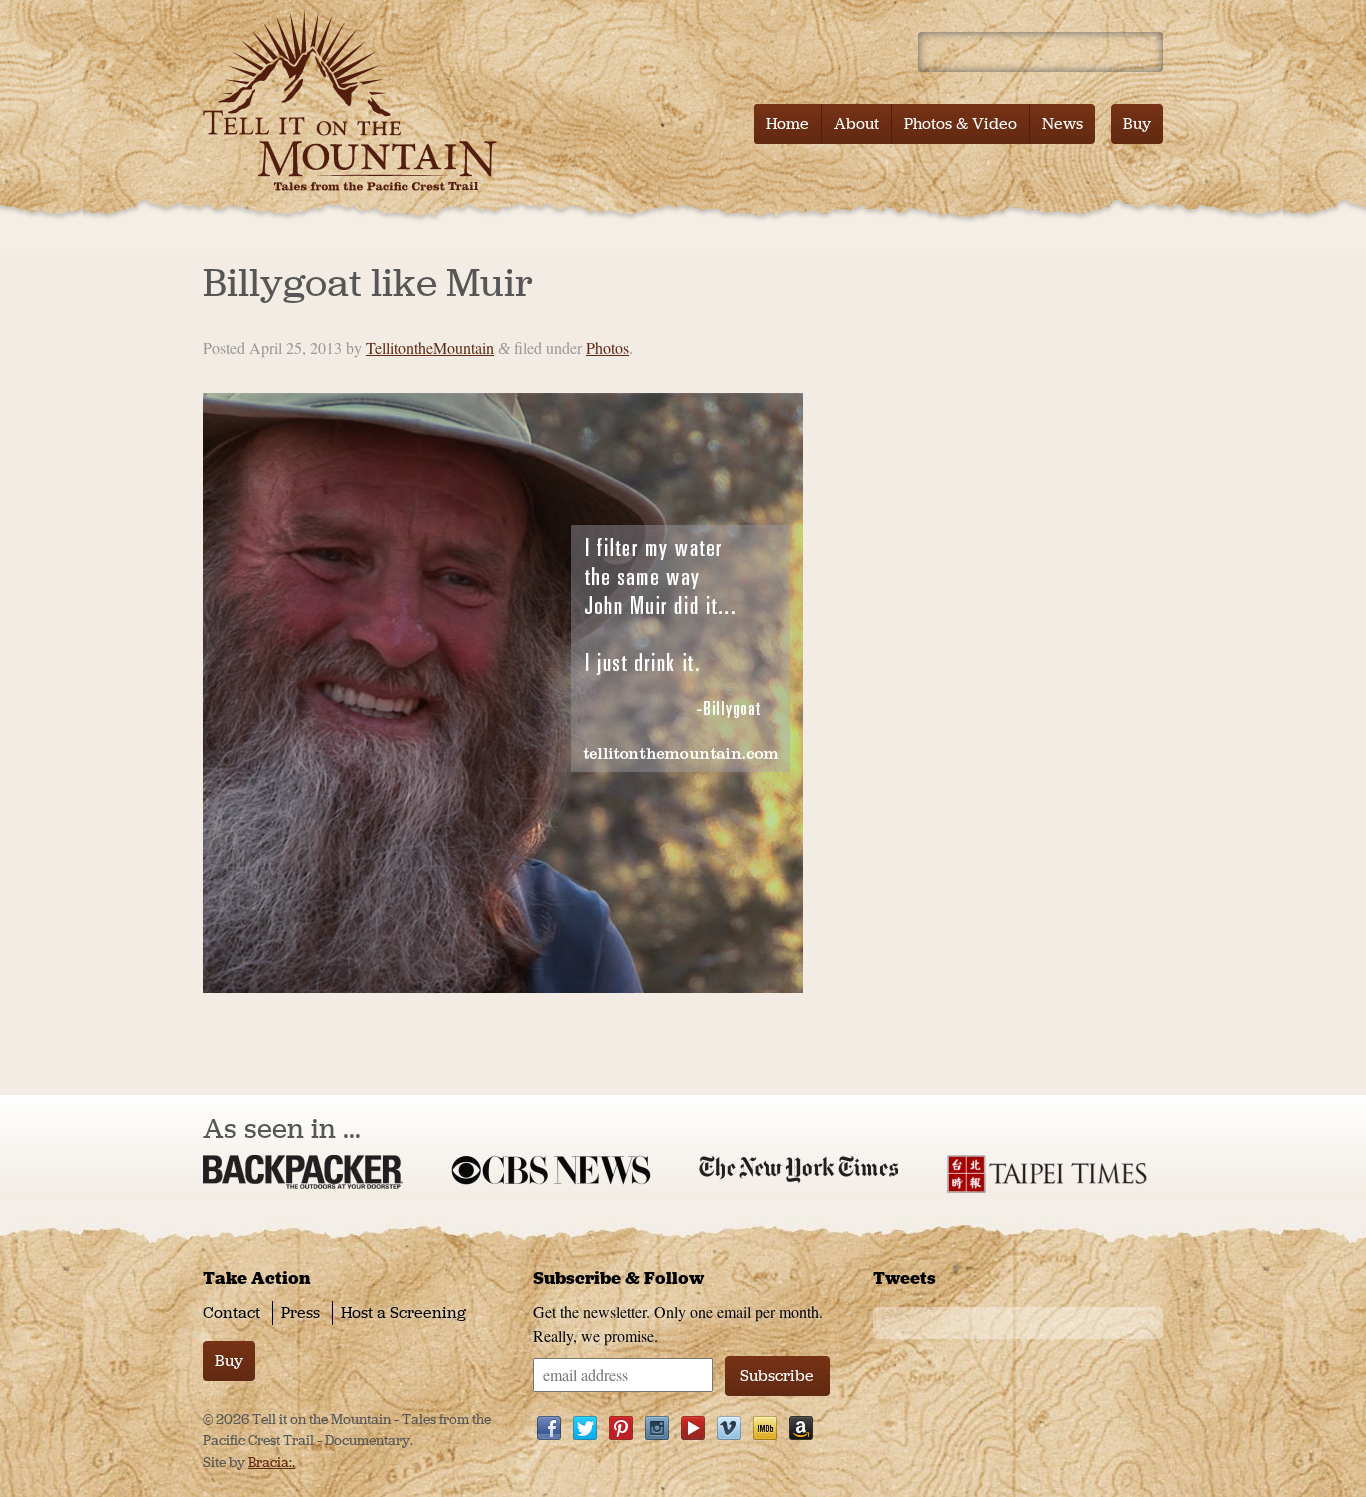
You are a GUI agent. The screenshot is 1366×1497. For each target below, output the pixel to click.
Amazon (801, 1428)
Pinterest (621, 1428)
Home (787, 123)
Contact (231, 1312)
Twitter (585, 1428)
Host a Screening (403, 1312)
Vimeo (729, 1428)
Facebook (549, 1428)
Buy (1137, 123)
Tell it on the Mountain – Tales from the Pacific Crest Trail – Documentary (355, 100)
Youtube (693, 1428)
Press (300, 1312)
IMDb (765, 1428)
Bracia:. (271, 1462)
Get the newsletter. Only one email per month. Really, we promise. (678, 1323)
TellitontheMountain (430, 347)
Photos (607, 347)
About (856, 123)
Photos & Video (960, 123)
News (1062, 123)
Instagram (657, 1428)
